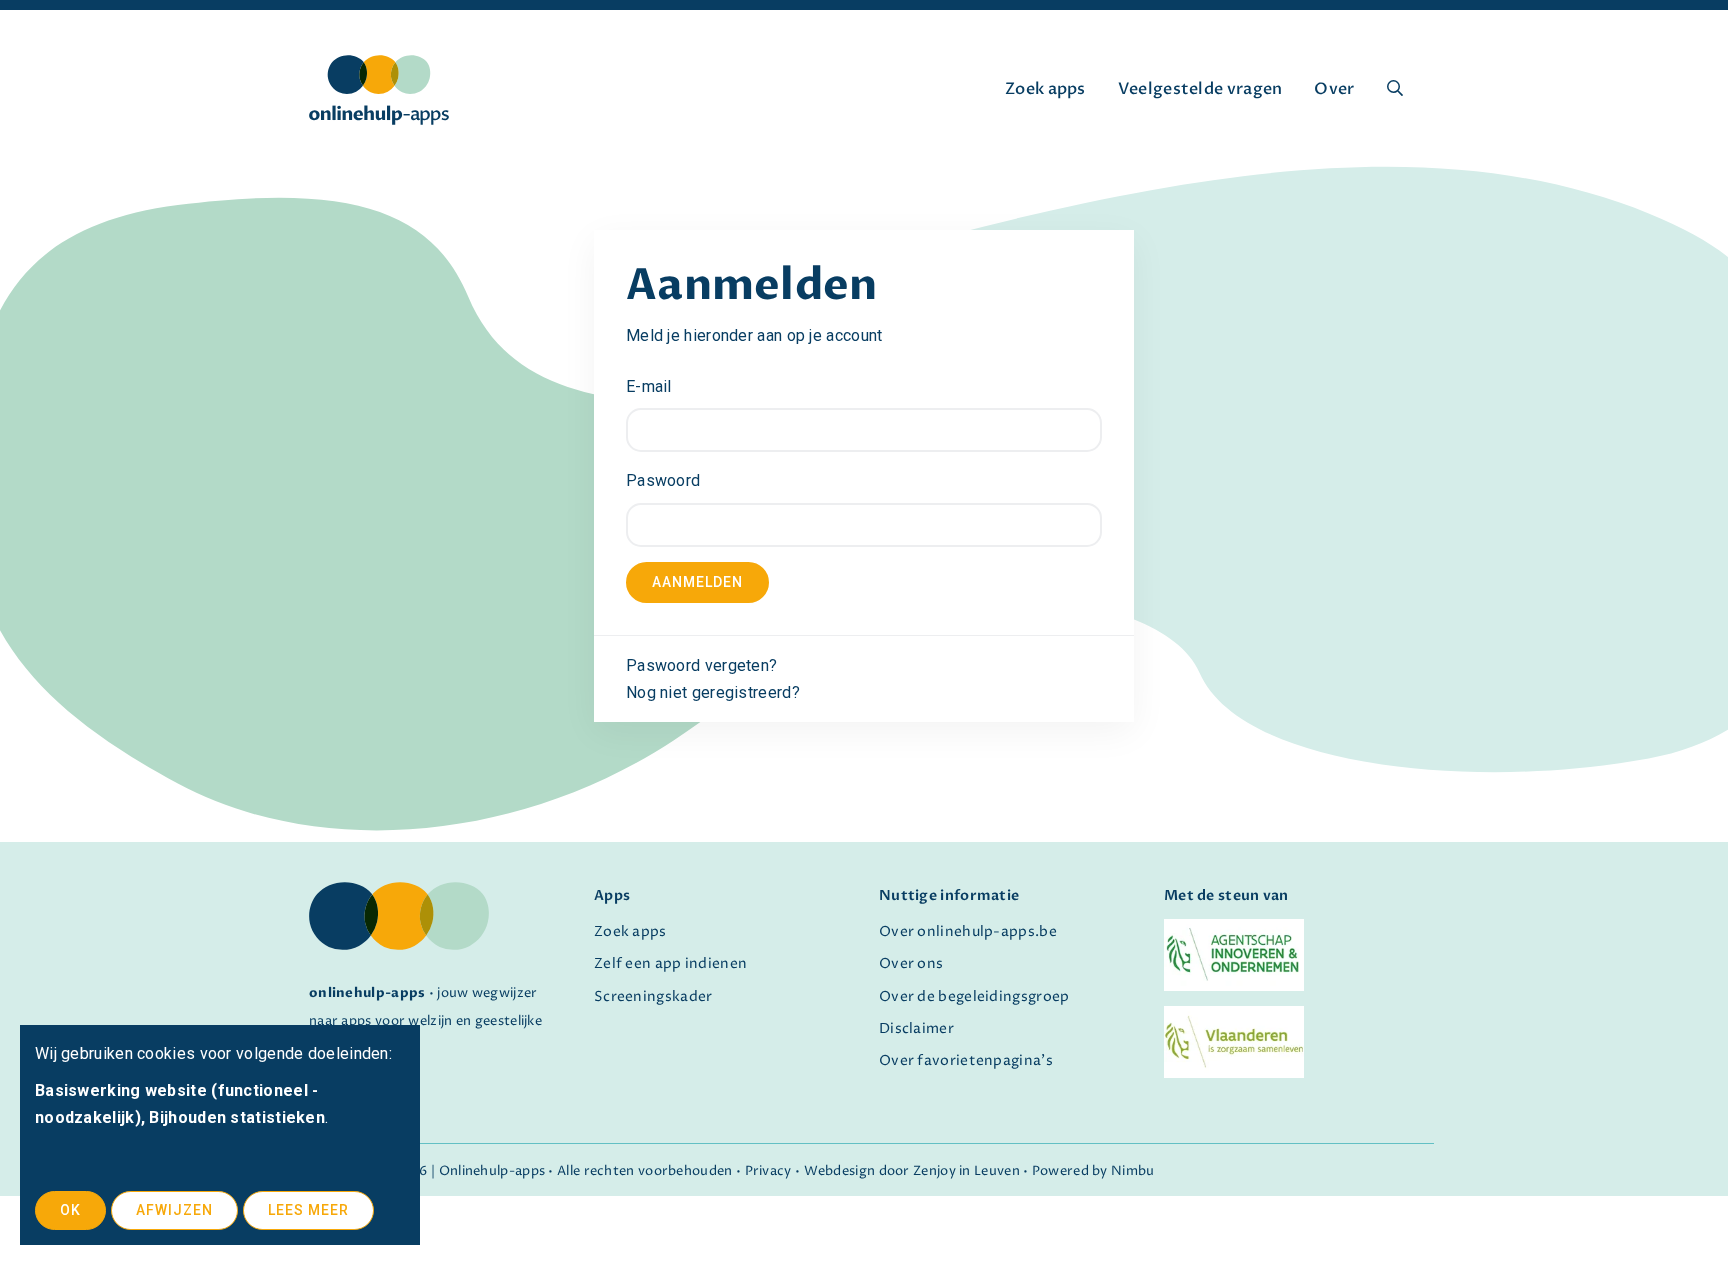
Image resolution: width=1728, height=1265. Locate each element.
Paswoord (663, 480)
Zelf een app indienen (670, 964)
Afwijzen (174, 1210)
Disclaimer (916, 1029)
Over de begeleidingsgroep (974, 997)
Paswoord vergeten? (701, 665)
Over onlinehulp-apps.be (968, 932)
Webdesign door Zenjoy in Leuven (912, 1171)
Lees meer (308, 1210)
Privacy (768, 1171)
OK (70, 1210)
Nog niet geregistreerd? (713, 692)
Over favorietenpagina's (966, 1061)
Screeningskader (653, 997)
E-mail (649, 386)
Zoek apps (1045, 89)
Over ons (911, 964)
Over (1334, 89)
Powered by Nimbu (1093, 1171)
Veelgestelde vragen (1200, 89)
